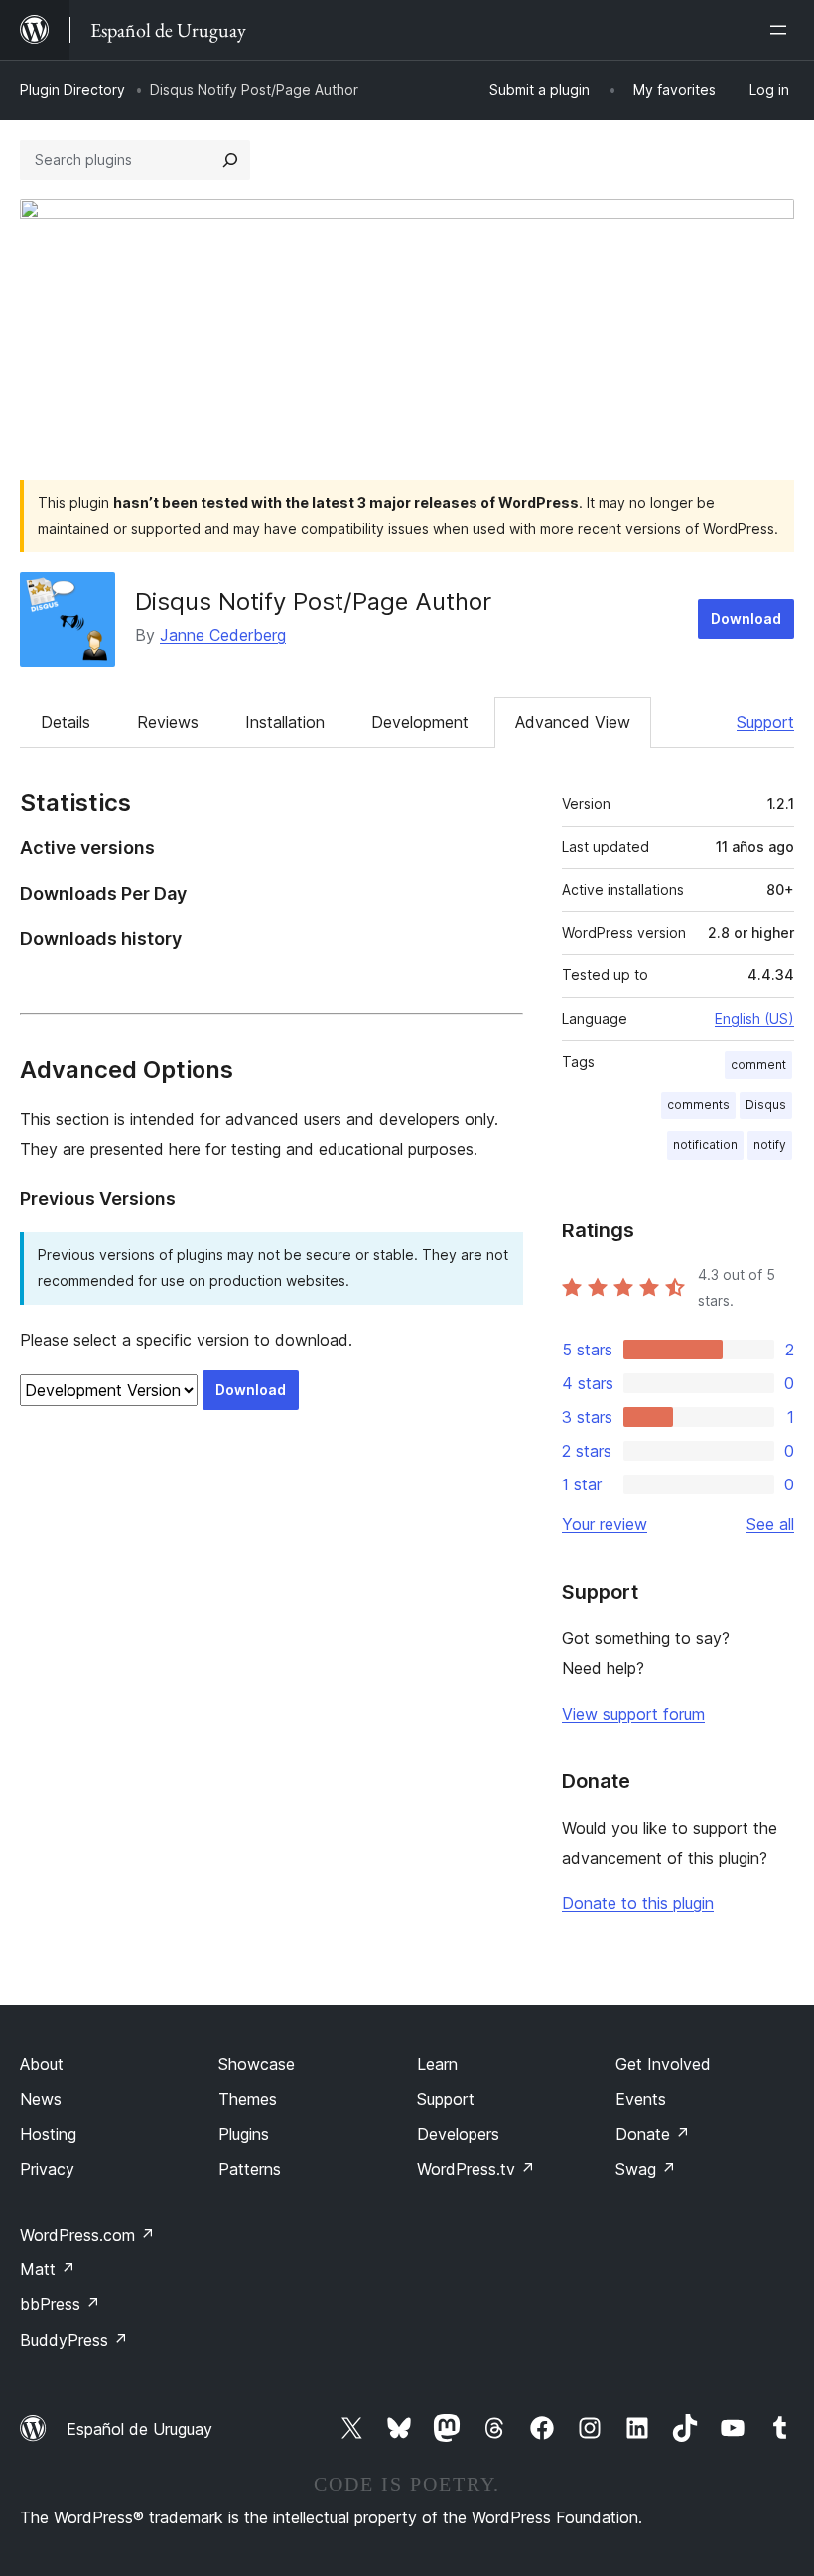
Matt (48, 2269)
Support (765, 722)
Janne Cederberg (223, 635)
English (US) (754, 1019)
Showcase (257, 2064)
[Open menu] (782, 30)
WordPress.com (87, 2235)
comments (698, 1105)
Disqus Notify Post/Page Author (313, 602)
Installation (285, 722)
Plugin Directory (72, 90)
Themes (248, 2099)
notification (705, 1145)
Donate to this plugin (638, 1903)
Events (641, 2099)
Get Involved (663, 2064)
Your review (605, 1524)
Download (746, 619)
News (41, 2099)
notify (770, 1145)
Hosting (48, 2134)
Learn (437, 2064)
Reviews (168, 722)
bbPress (60, 2304)
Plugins (244, 2134)
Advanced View (573, 722)
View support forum (633, 1714)
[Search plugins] (230, 160)
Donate (653, 2134)
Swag (646, 2169)
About (42, 2064)
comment (758, 1064)
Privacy (47, 2169)
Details (66, 722)
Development (420, 722)
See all (770, 1524)
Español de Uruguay (139, 2429)
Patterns (250, 2169)
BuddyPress (74, 2340)
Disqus (766, 1105)
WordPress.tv (476, 2169)
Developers (458, 2134)
